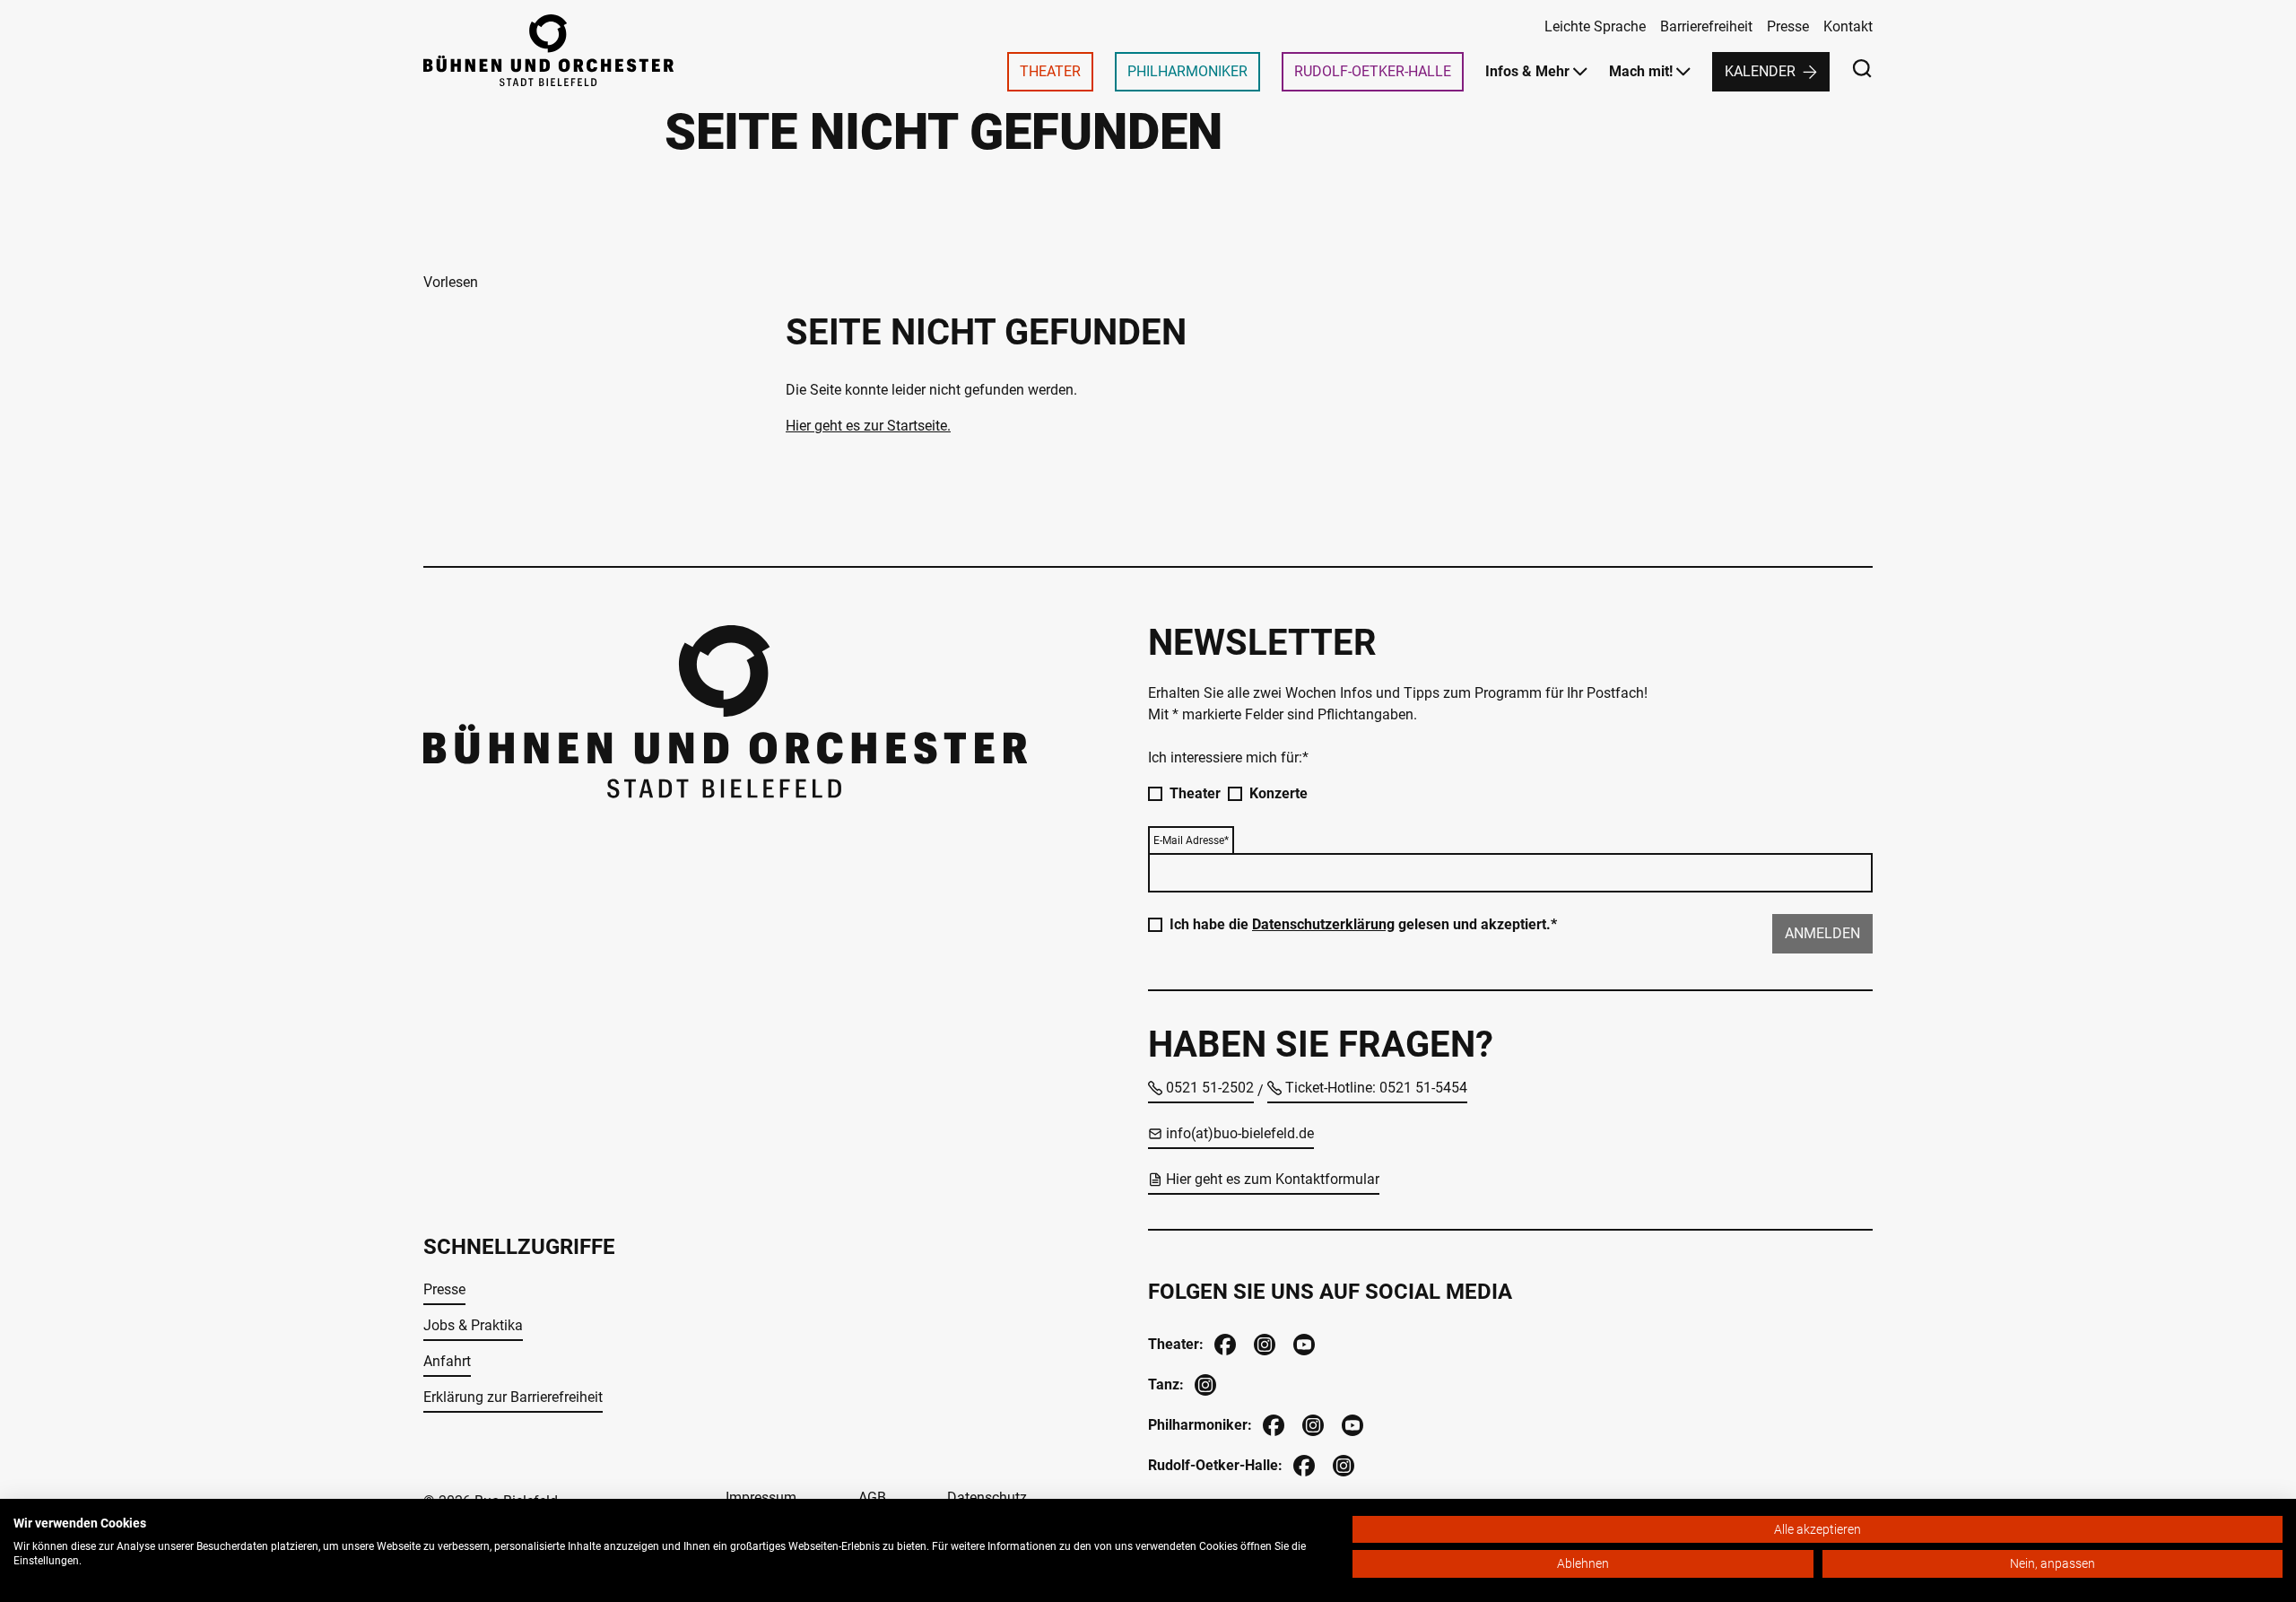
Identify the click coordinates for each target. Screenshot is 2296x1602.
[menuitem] (1050, 72)
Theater (1195, 793)
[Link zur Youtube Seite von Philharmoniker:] (1351, 1423)
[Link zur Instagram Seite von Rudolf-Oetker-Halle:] (1342, 1463)
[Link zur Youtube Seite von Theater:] (1302, 1342)
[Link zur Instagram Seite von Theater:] (1263, 1342)
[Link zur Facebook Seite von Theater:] (1223, 1342)
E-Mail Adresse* (1191, 840)
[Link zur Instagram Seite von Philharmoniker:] (1311, 1423)
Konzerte (1278, 793)
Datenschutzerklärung (1323, 924)
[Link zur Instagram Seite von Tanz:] (1204, 1383)
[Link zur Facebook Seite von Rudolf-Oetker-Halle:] (1302, 1463)
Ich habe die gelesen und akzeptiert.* (1363, 924)
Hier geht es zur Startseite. (868, 426)
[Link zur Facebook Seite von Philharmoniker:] (1272, 1423)
